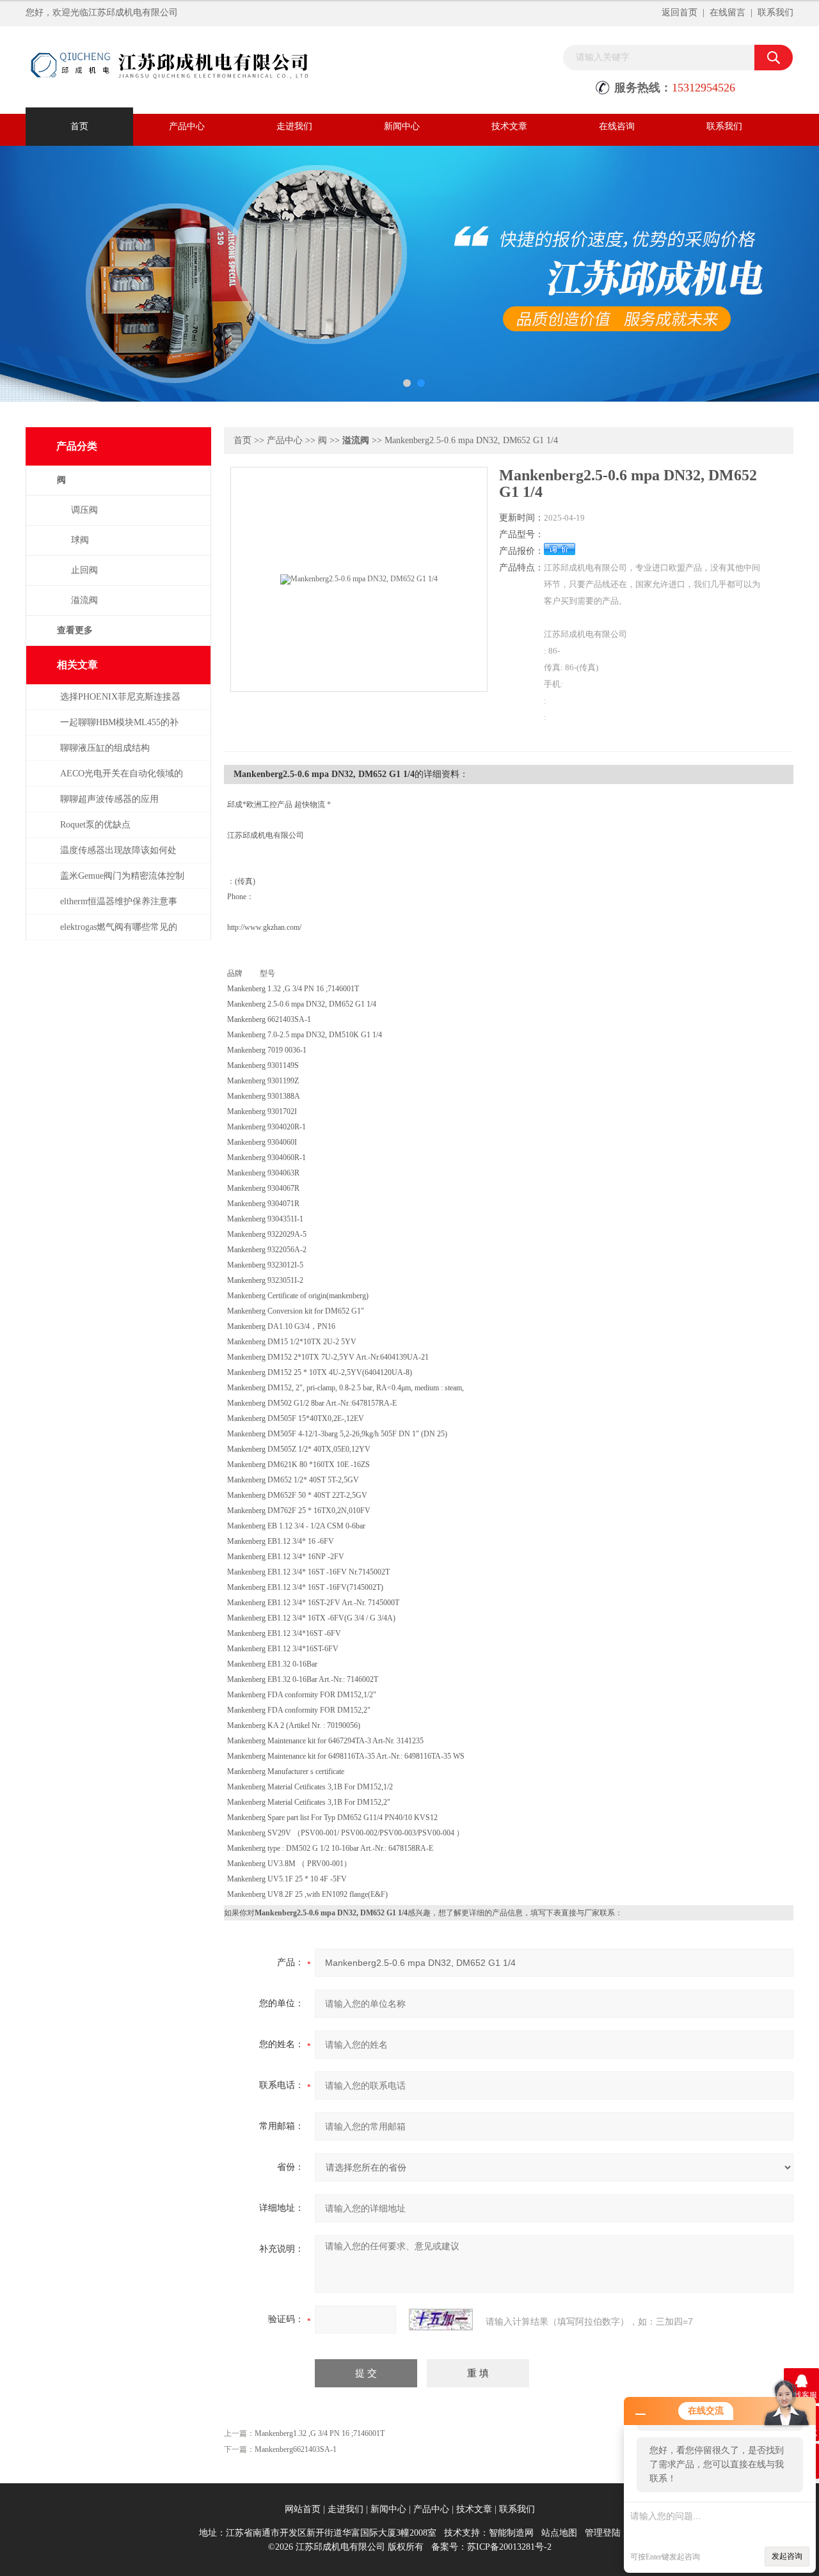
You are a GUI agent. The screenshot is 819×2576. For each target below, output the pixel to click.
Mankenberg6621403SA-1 (296, 2449)
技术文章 (509, 126)
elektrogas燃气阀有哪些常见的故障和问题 (119, 933)
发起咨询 (787, 2556)
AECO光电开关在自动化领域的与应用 (122, 780)
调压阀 (84, 510)
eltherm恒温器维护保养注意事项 (119, 908)
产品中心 (187, 126)
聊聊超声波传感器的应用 (109, 799)
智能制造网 (511, 2533)
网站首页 (303, 2509)
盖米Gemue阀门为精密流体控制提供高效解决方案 (122, 882)
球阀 (80, 540)
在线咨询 (617, 126)
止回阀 (84, 570)
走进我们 (294, 126)
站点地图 (559, 2533)
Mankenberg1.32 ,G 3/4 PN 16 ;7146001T (320, 2433)
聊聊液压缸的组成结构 (105, 748)
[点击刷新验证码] (441, 2320)
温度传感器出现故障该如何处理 (118, 857)
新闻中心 (402, 126)
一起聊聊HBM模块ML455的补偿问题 (119, 729)
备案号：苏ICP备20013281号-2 (491, 2547)
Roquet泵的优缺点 (95, 825)
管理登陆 (603, 2533)
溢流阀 (84, 600)
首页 (79, 126)
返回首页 (680, 12)
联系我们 (775, 12)
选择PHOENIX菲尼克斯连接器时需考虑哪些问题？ (120, 703)
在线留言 (728, 12)
